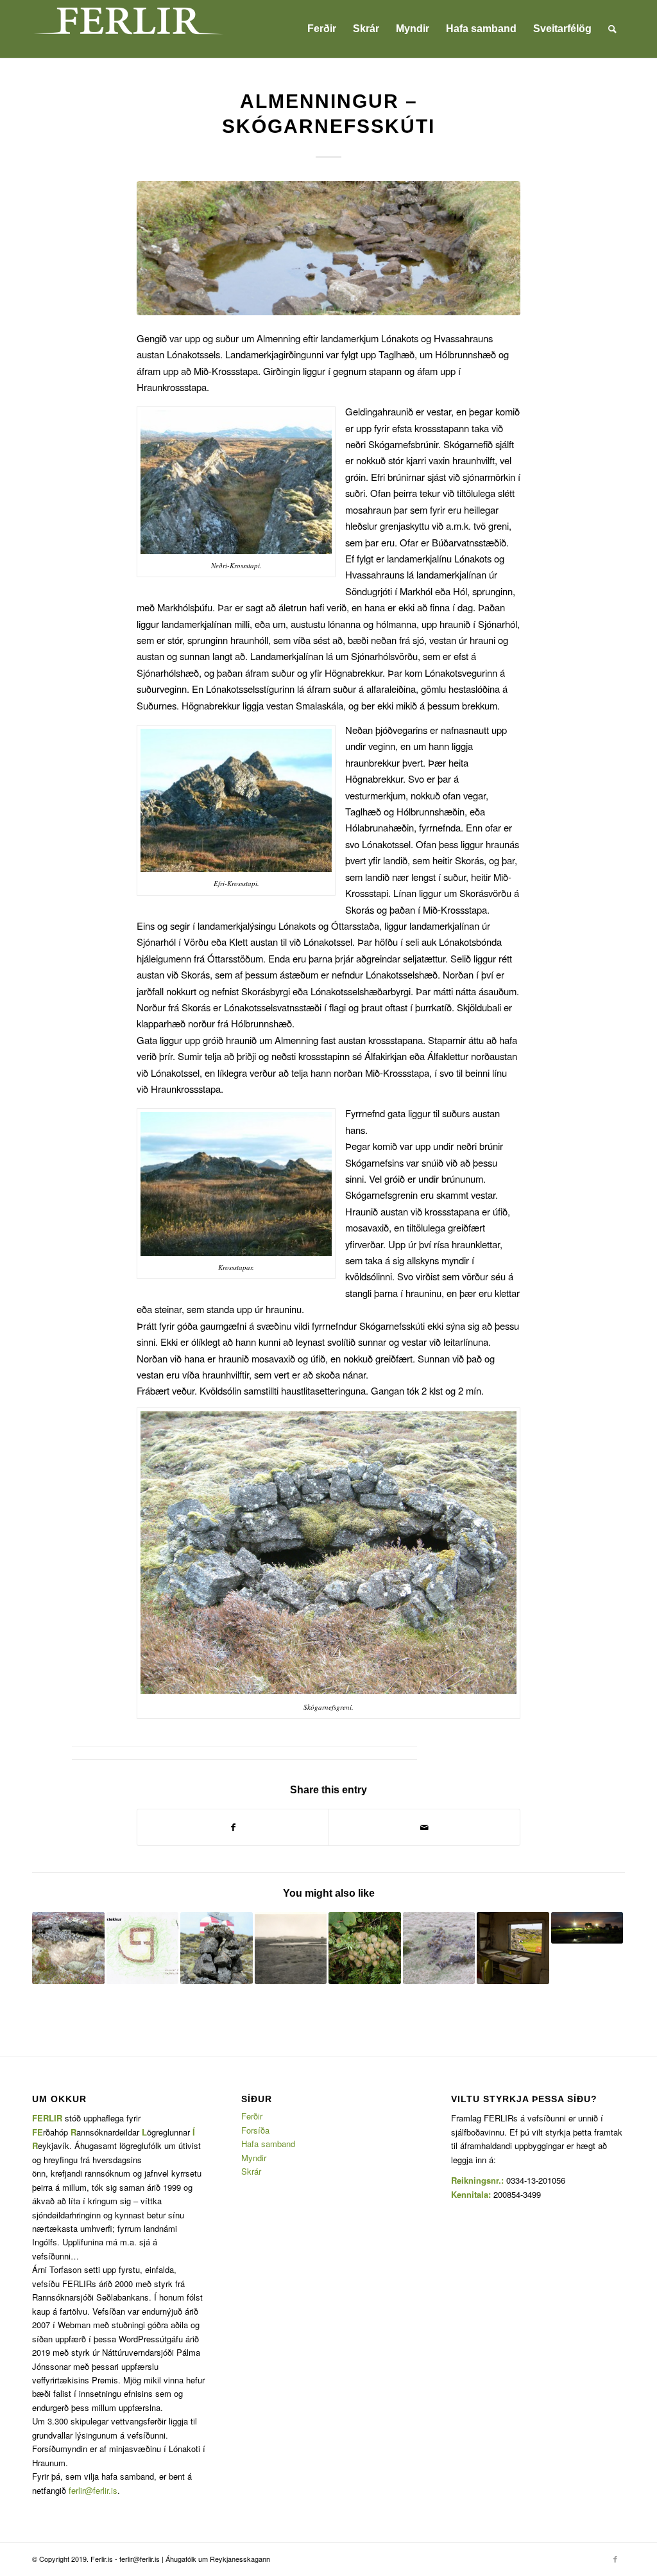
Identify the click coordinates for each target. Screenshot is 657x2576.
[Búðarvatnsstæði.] (328, 248)
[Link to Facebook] (615, 2559)
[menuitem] (322, 29)
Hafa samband (268, 2144)
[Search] (612, 29)
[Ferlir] (128, 29)
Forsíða (255, 2130)
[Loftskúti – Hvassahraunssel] (68, 1948)
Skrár (251, 2171)
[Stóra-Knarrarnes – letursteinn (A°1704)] (587, 1928)
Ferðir (252, 2116)
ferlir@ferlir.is (93, 2490)
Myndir (254, 2158)
